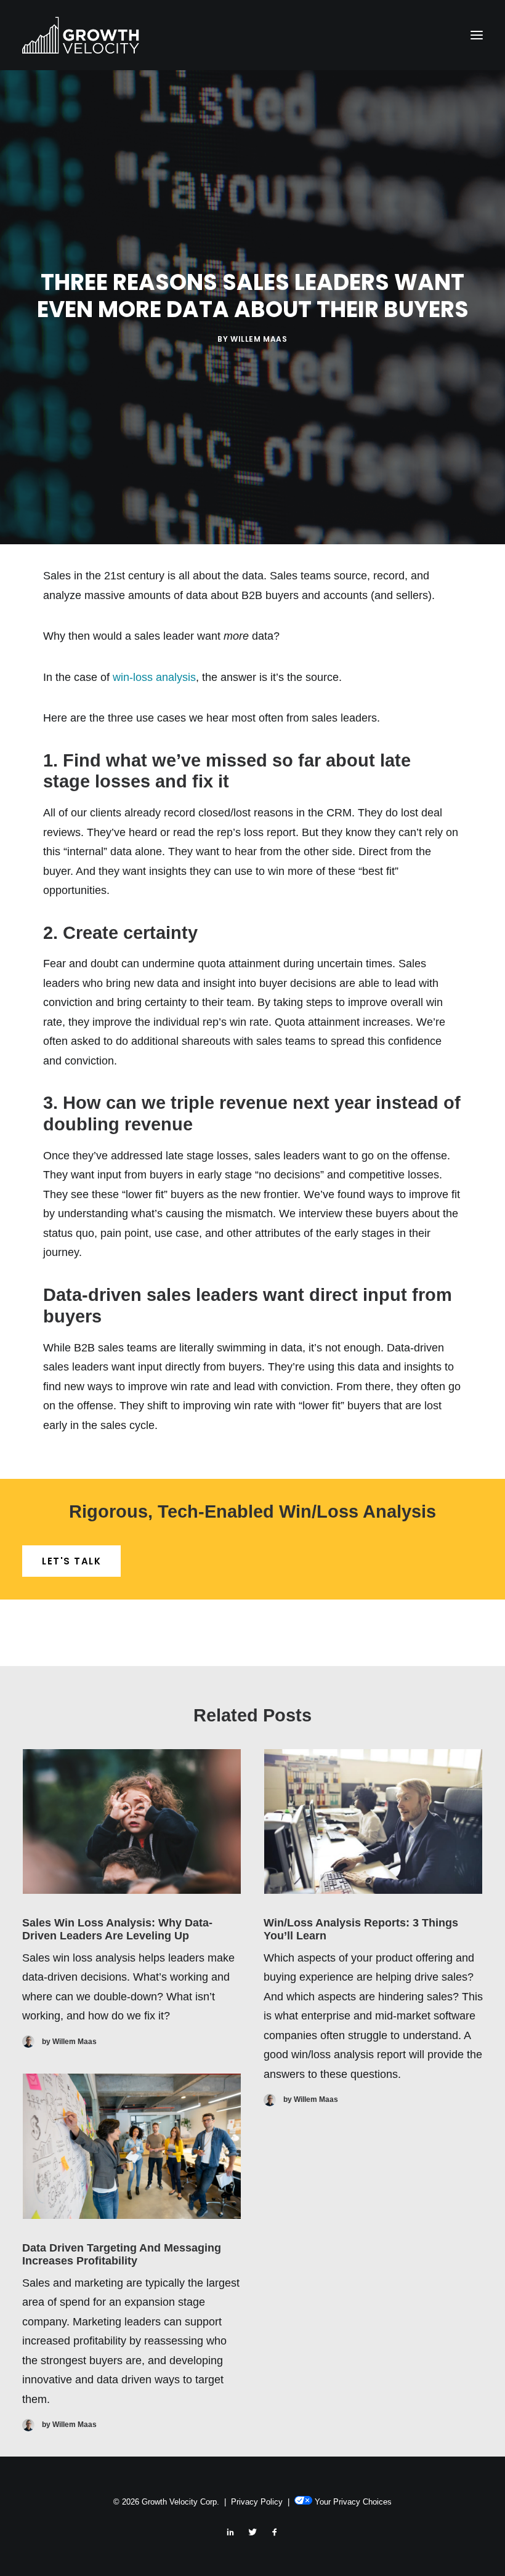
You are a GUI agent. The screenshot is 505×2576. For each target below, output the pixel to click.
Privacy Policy (257, 2502)
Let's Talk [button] (71, 1561)
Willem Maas (259, 339)
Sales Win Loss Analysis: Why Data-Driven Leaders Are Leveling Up (117, 1930)
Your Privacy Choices (353, 2502)
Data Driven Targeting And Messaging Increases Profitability (122, 2255)
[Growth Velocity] (81, 35)
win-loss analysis (154, 677)
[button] (477, 35)
